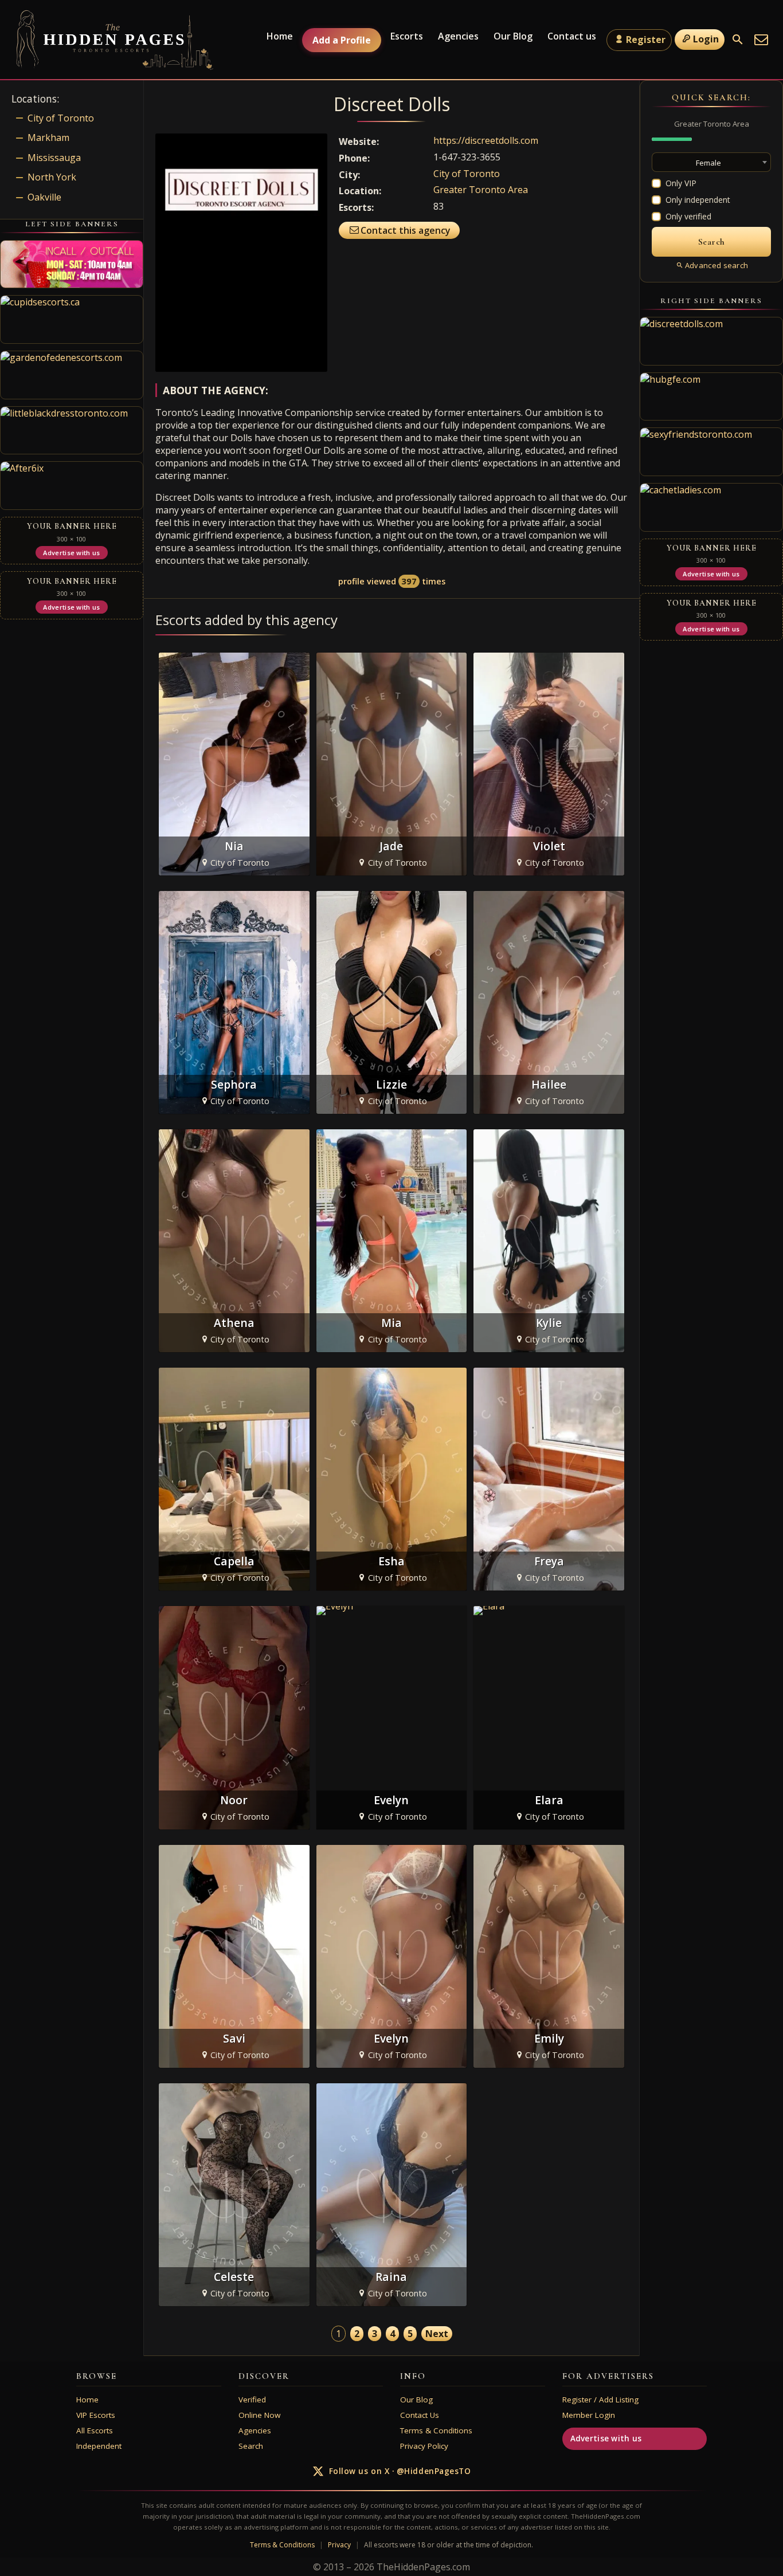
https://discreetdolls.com (486, 140)
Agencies (458, 36)
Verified (252, 2400)
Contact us (572, 36)
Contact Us (420, 2415)
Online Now (259, 2415)
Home (280, 36)
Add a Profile (342, 40)
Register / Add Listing (600, 2400)
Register (646, 40)
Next (437, 2334)
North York (52, 177)
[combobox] (711, 162)
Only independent (698, 200)
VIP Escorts (96, 2415)
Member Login (589, 2415)
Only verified (688, 216)
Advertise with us (606, 2438)
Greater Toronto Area (481, 190)
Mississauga (54, 158)
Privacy (339, 2545)
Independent (99, 2446)
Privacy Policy (424, 2446)
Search (251, 2446)
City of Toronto (467, 174)
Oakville (44, 197)
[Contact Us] (761, 40)
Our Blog (513, 36)
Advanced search (717, 265)
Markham (48, 138)
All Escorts (95, 2430)
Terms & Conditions (436, 2430)
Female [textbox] (708, 163)
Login (706, 39)
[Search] (738, 40)
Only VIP (681, 183)
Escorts (407, 36)
